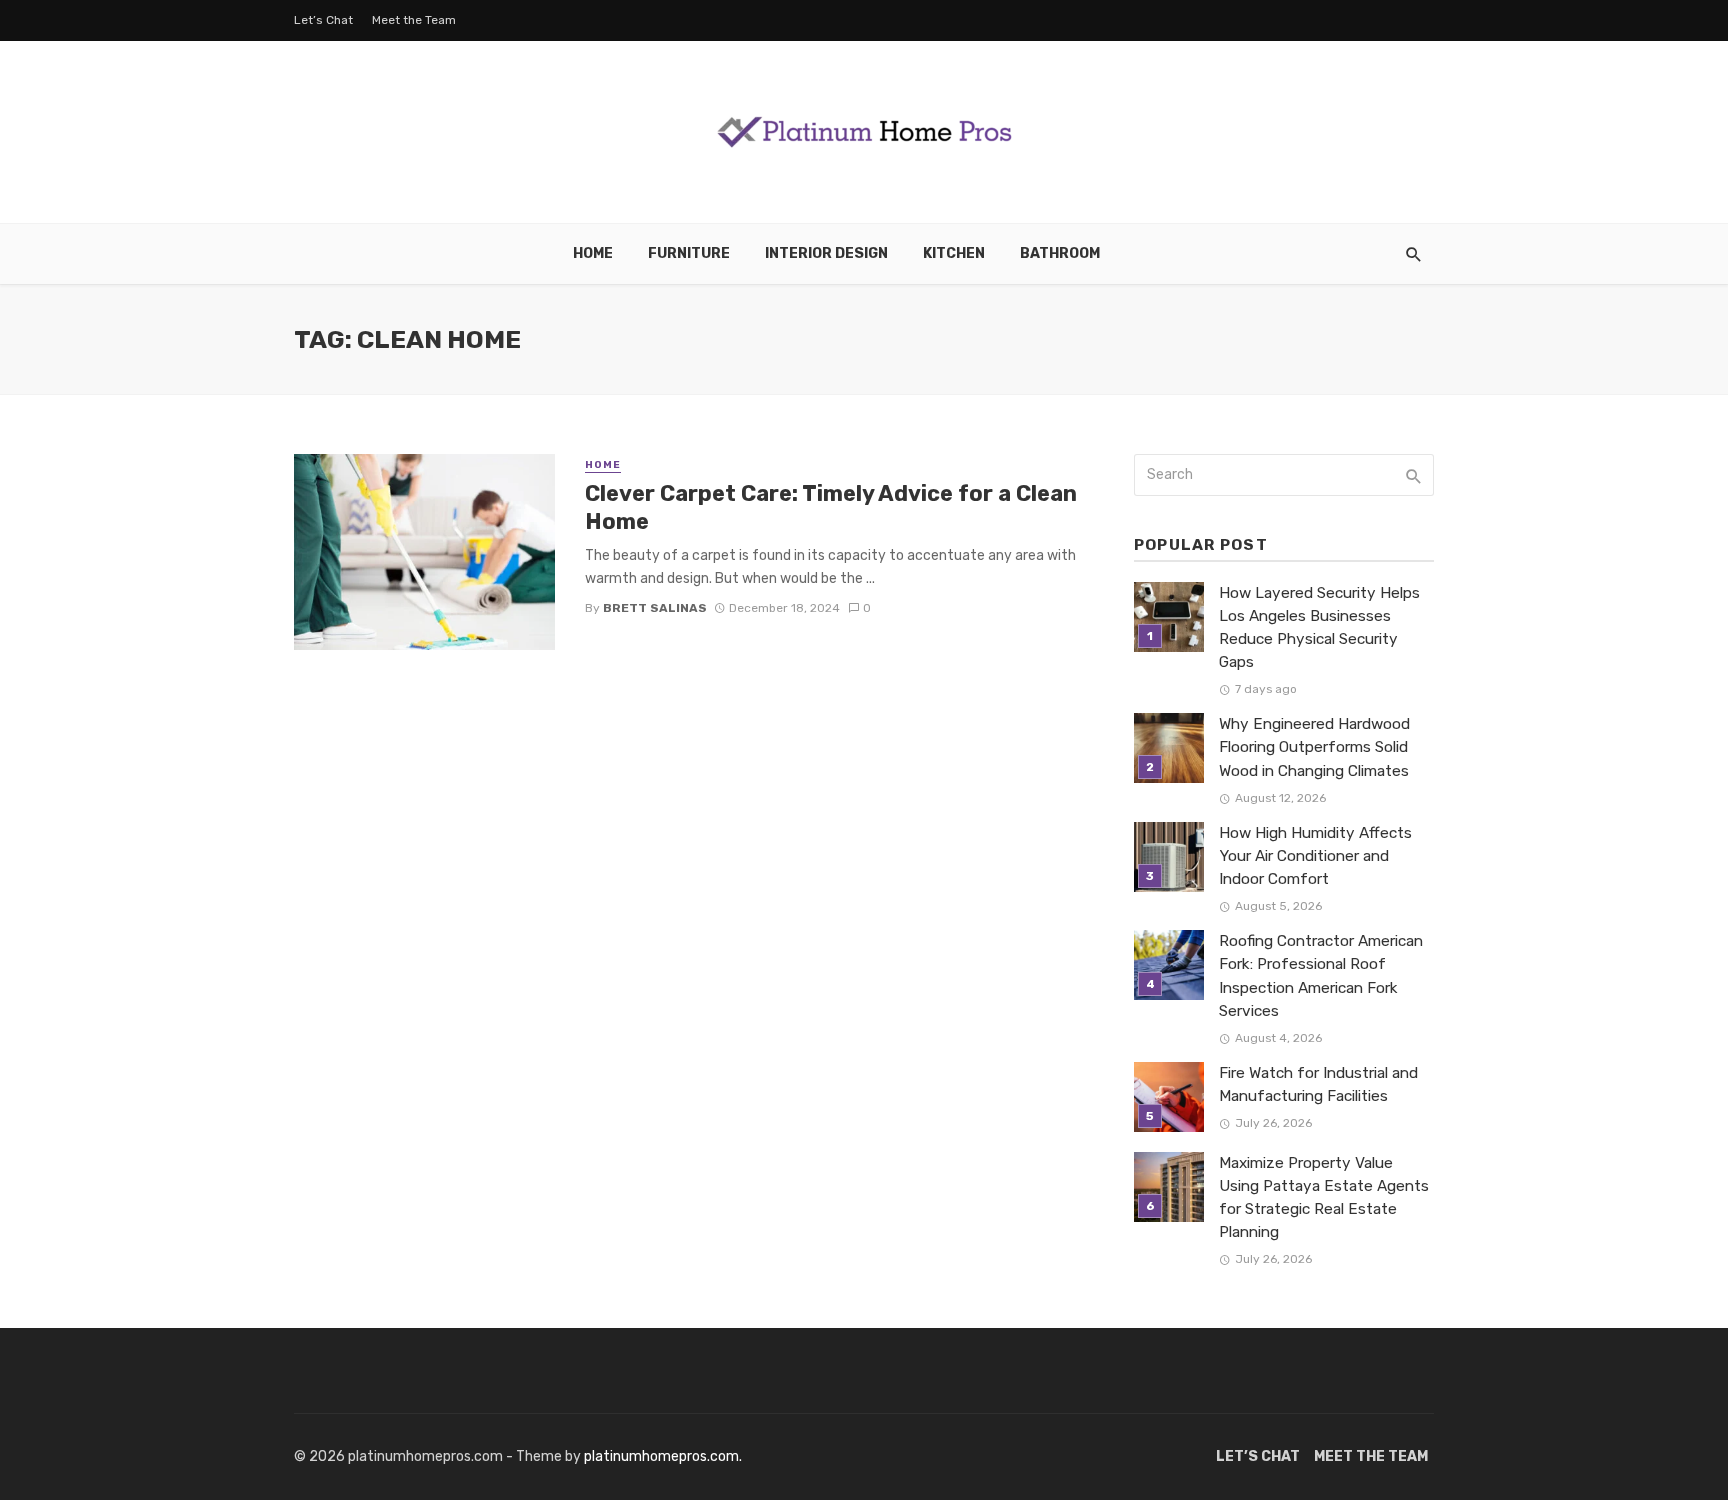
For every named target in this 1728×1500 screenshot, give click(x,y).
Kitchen (954, 253)
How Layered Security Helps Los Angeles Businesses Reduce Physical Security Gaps (1319, 627)
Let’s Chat (323, 20)
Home (593, 253)
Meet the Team (414, 20)
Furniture (689, 253)
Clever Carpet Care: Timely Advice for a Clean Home (831, 507)
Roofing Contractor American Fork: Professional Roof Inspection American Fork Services (1321, 975)
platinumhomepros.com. (663, 1456)
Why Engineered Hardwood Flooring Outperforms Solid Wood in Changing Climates (1314, 747)
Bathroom (1060, 253)
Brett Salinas (655, 608)
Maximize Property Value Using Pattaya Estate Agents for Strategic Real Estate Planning (1324, 1197)
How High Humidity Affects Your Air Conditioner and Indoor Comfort (1315, 856)
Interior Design (826, 253)
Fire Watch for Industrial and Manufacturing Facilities (1318, 1084)
